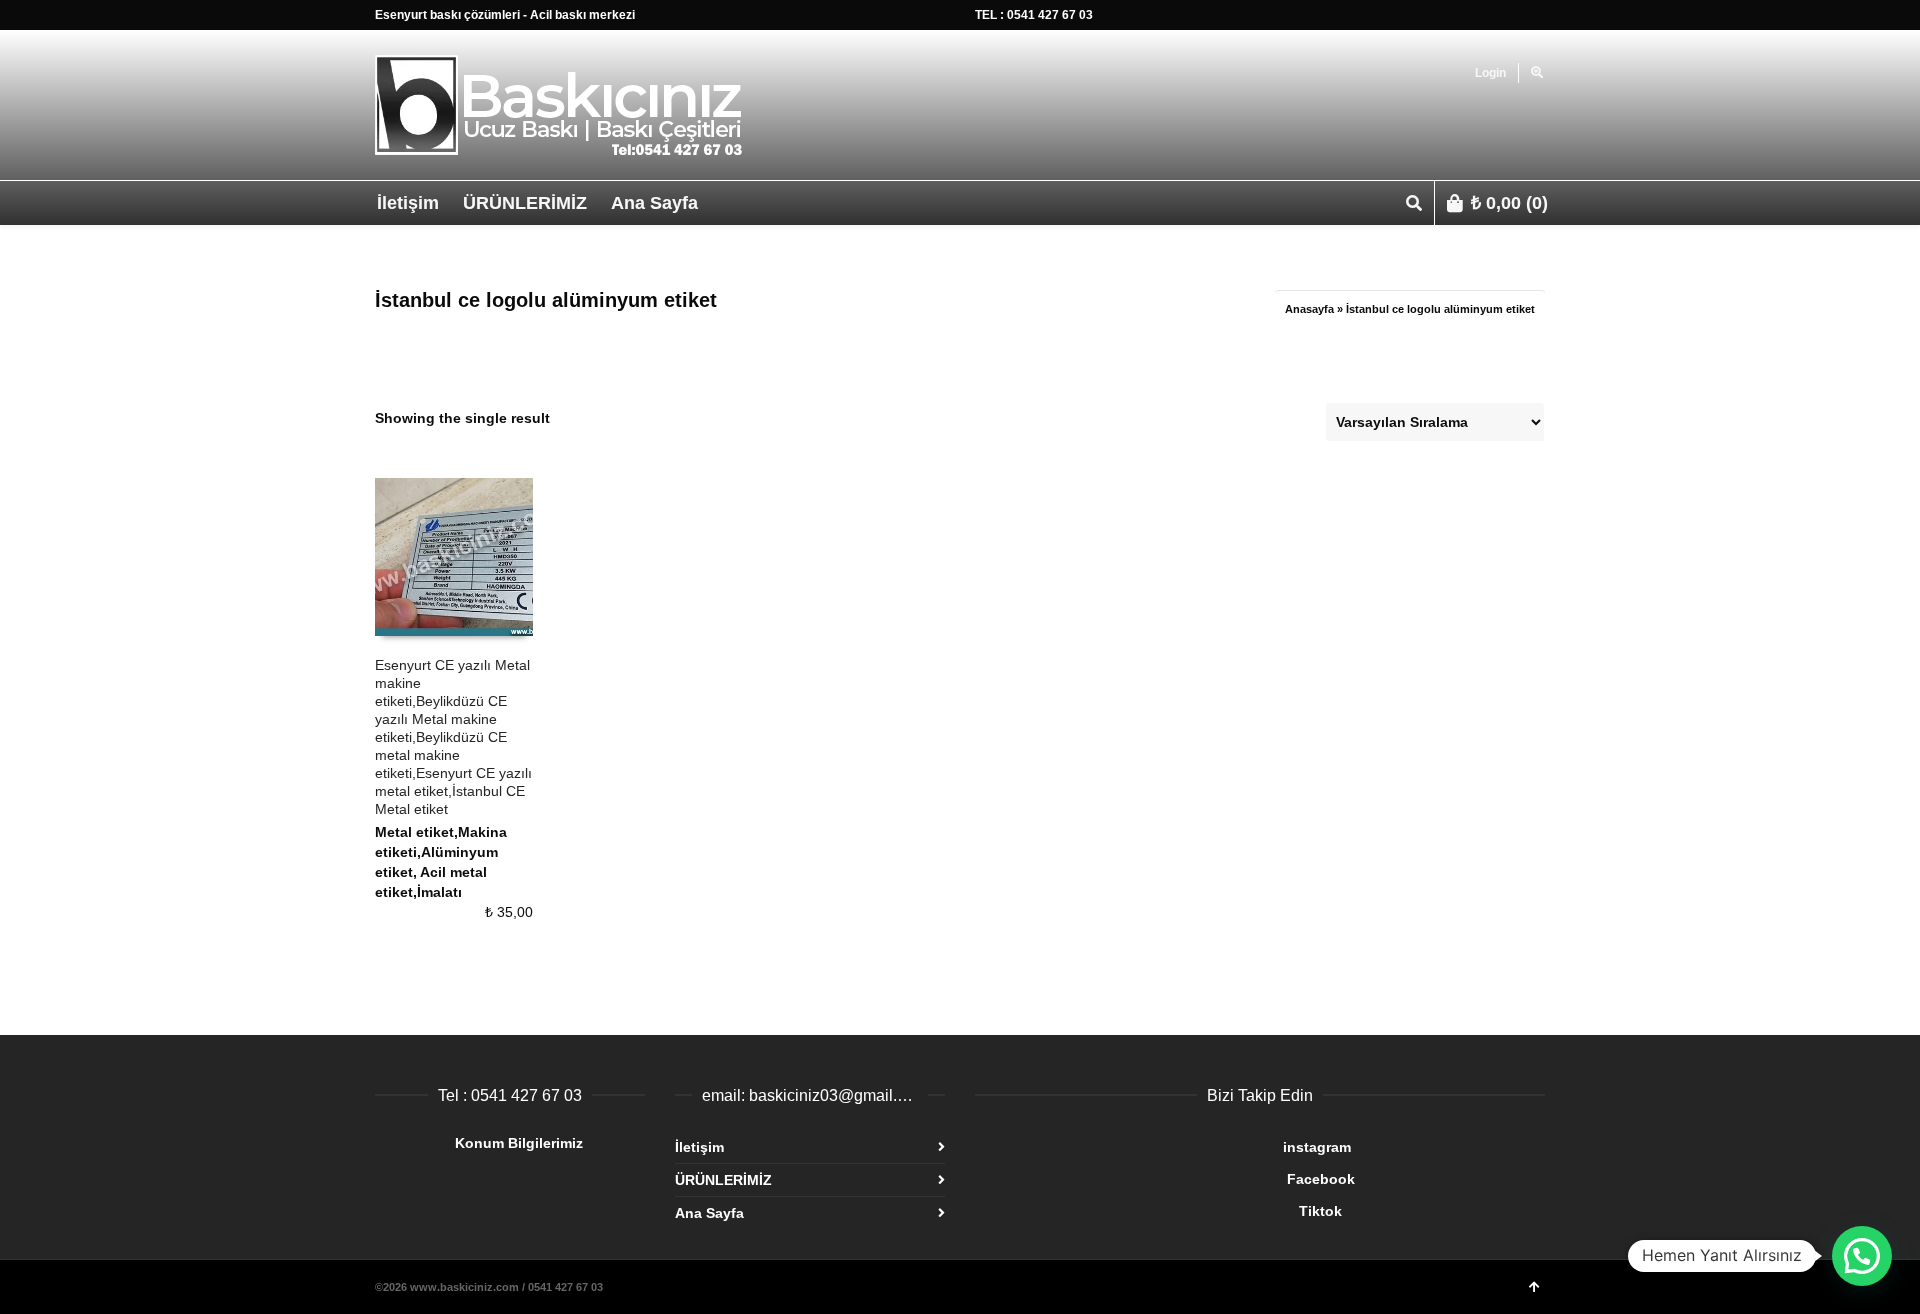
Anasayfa (1309, 309)
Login (1490, 73)
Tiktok (1158, 1211)
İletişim (699, 1147)
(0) (1509, 203)
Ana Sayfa (709, 1213)
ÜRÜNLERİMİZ (723, 1180)
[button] (1862, 1256)
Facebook (1165, 1179)
